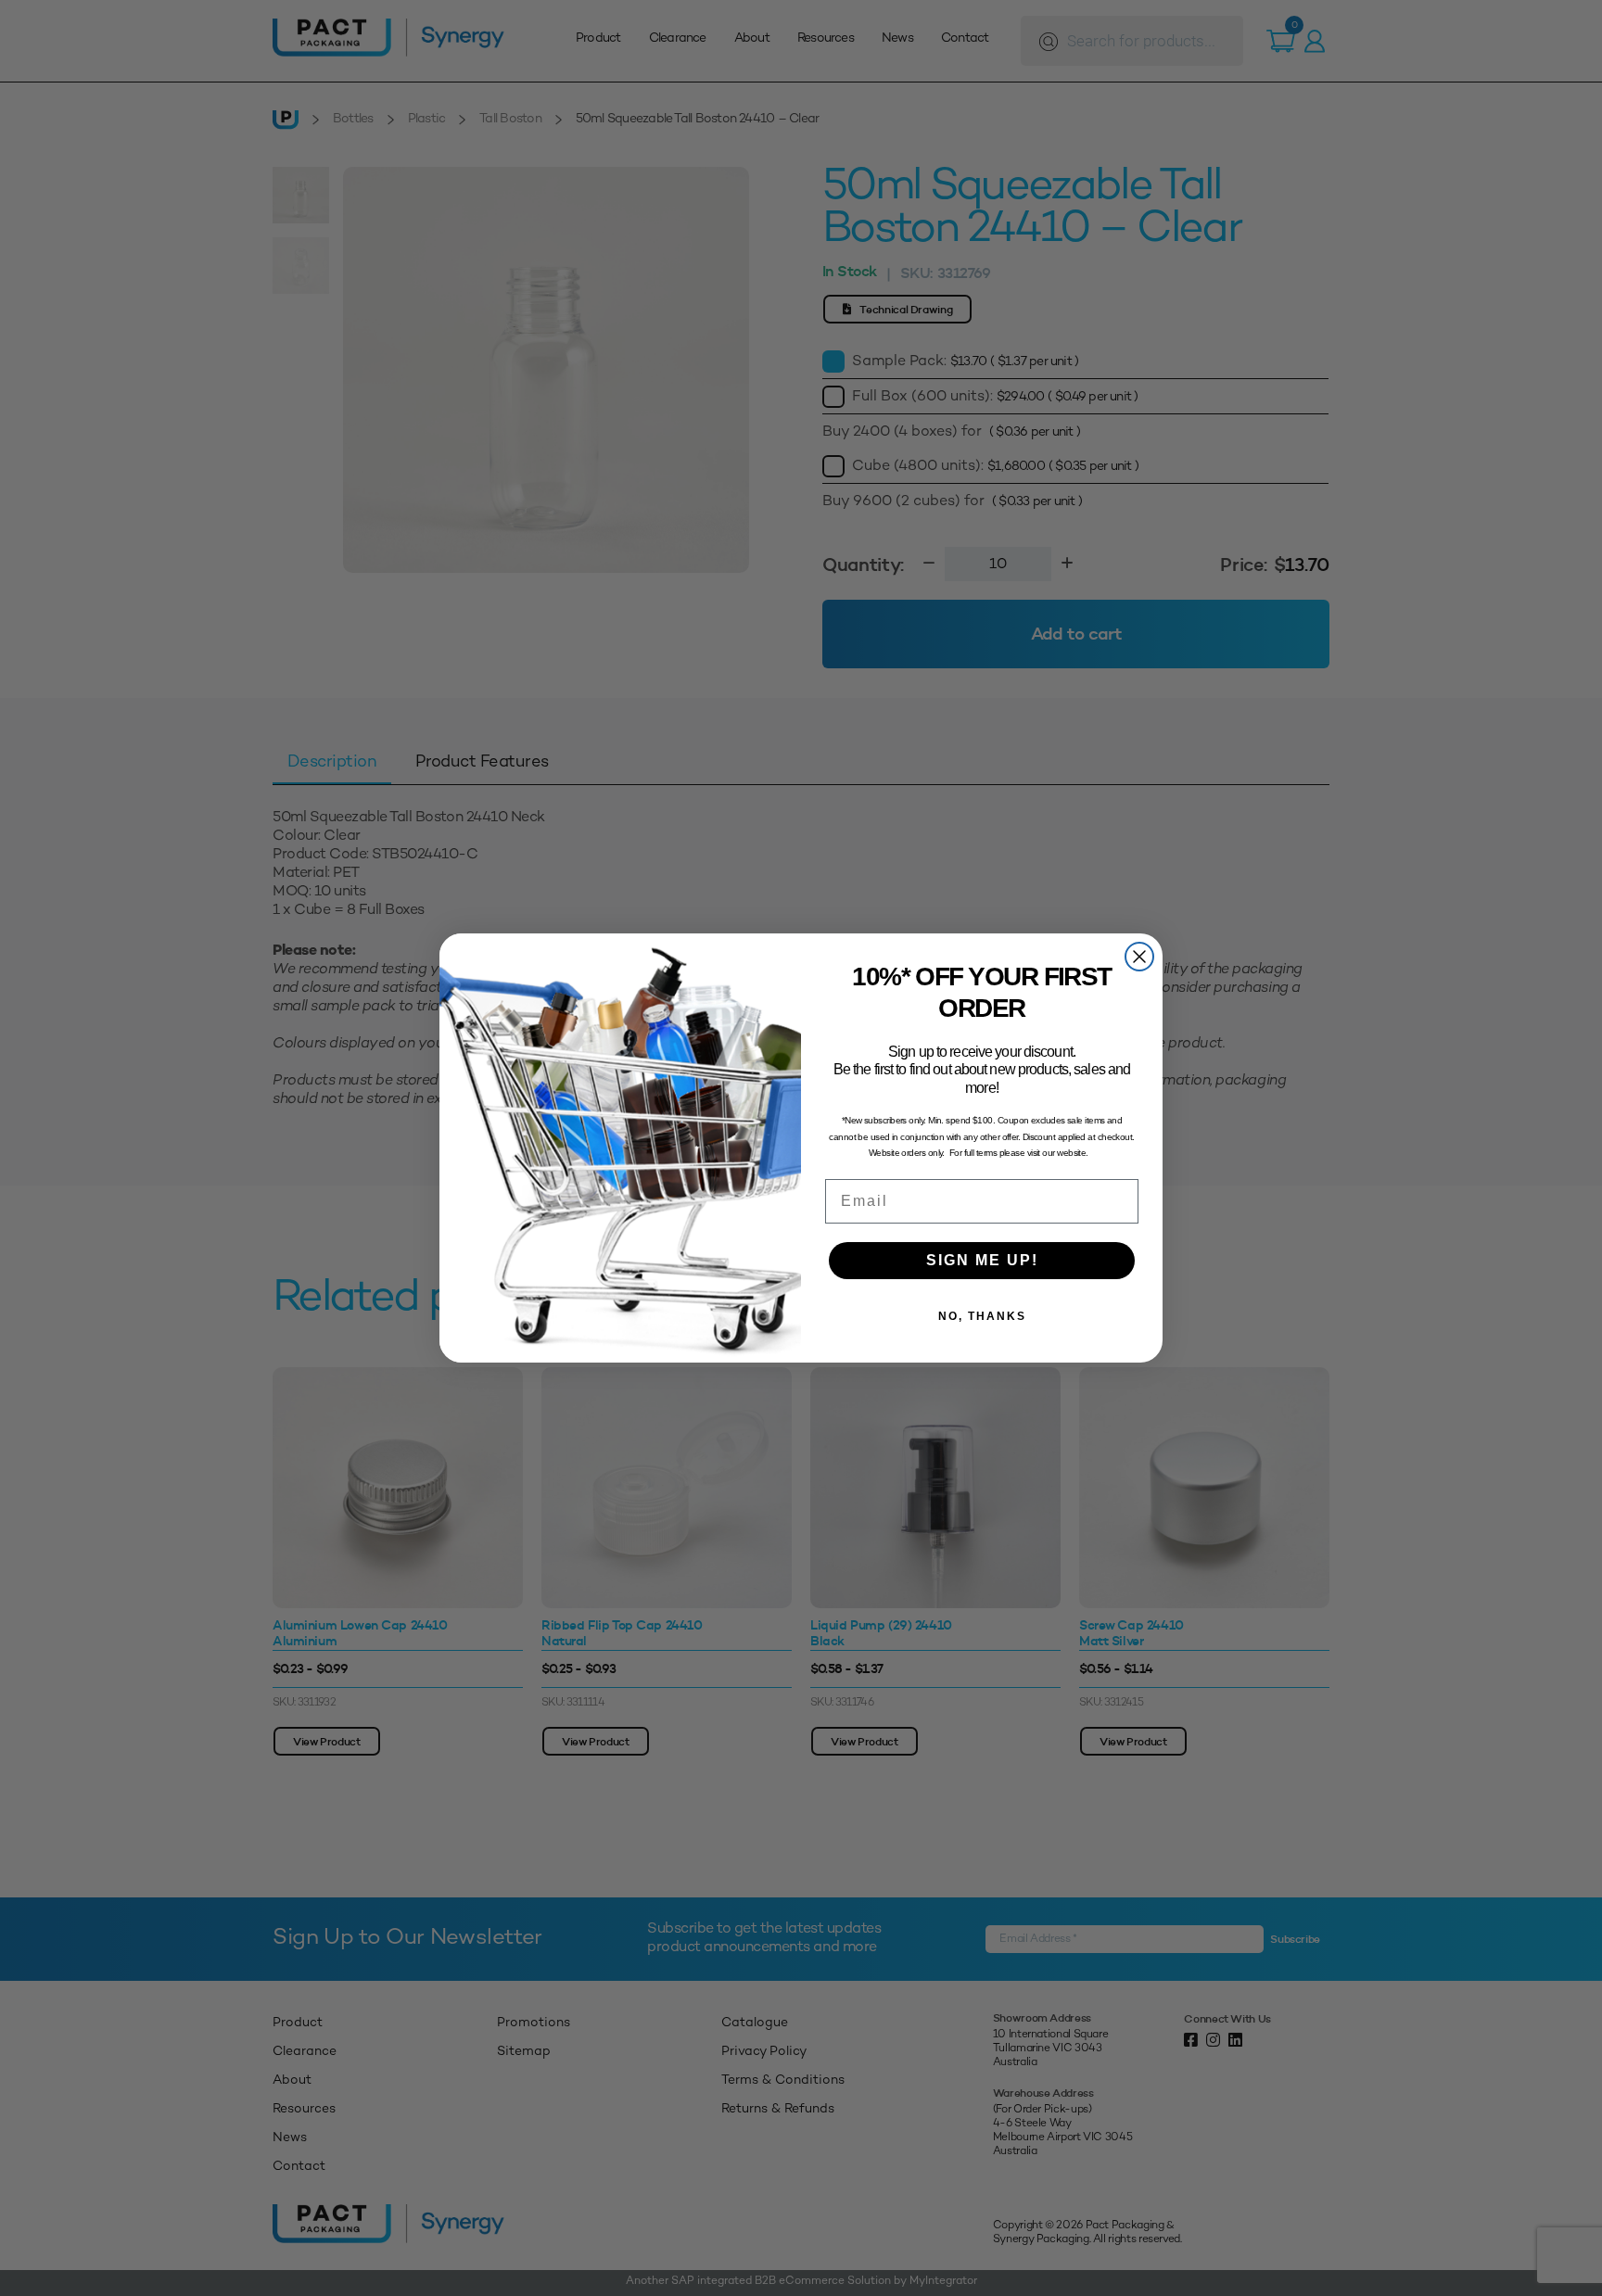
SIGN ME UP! (982, 1260)
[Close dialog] (1139, 957)
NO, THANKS (982, 1316)
